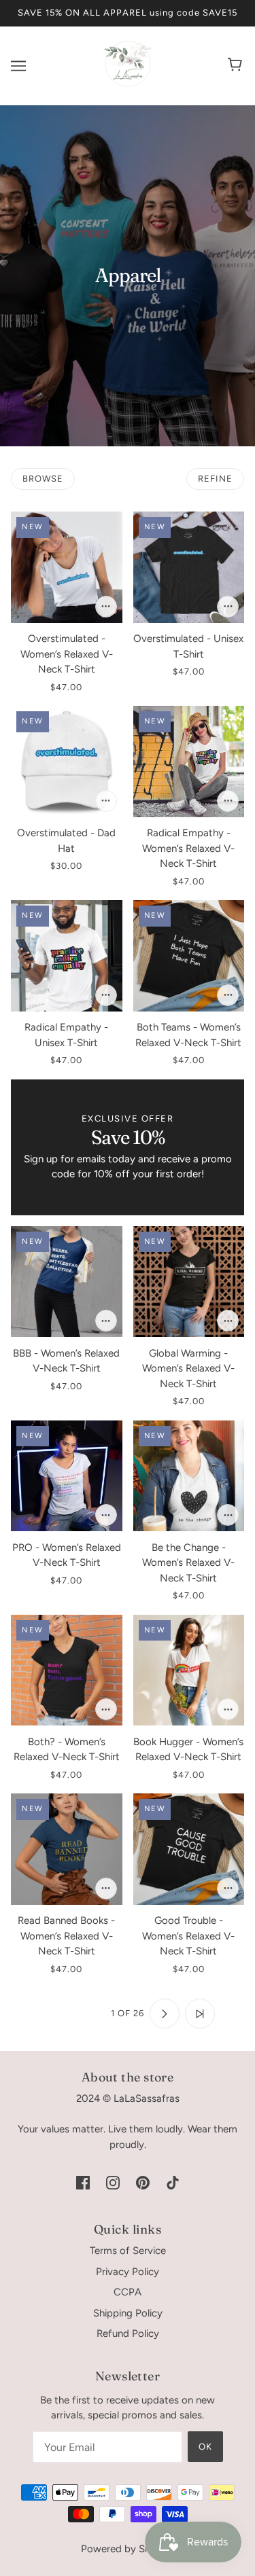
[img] (83, 2182)
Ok (205, 2447)
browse (43, 479)
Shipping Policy (128, 2313)
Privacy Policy (128, 2272)
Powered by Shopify (128, 2549)
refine (215, 479)
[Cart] (237, 66)
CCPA (128, 2292)
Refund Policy (128, 2333)
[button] (55, 2014)
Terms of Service (128, 2251)
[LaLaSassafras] (128, 84)
